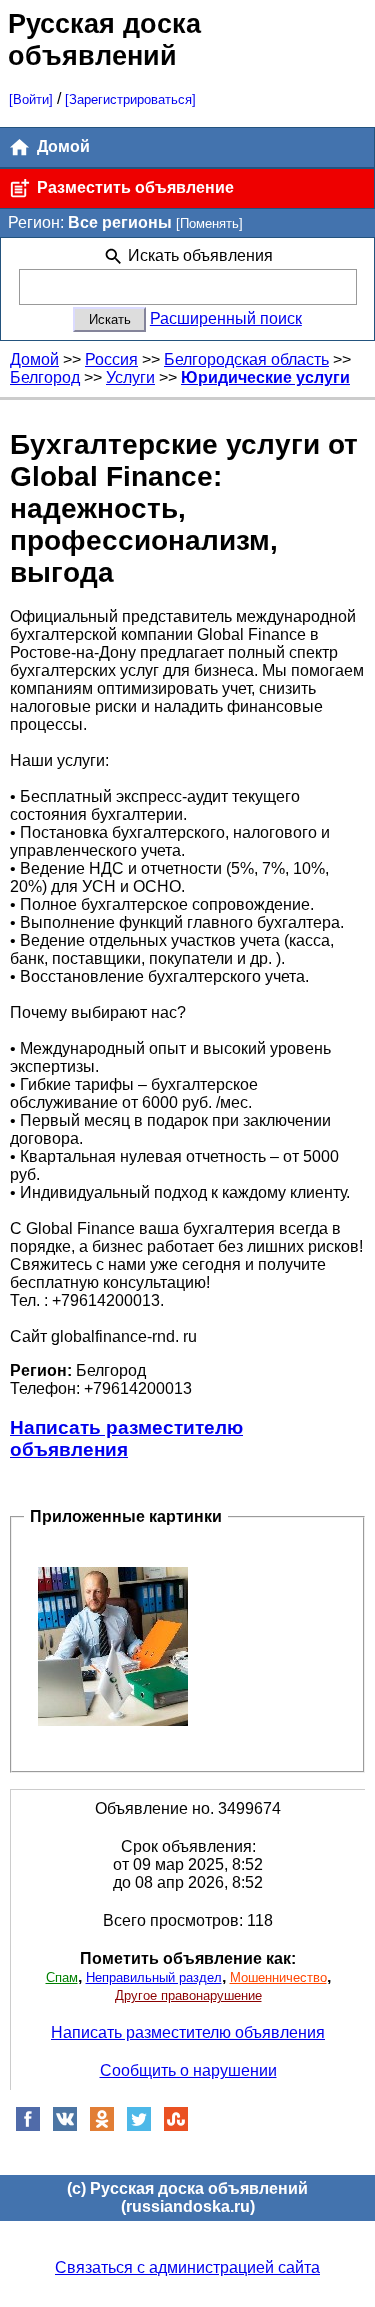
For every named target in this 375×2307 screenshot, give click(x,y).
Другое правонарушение (188, 1995)
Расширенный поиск (226, 318)
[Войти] (31, 99)
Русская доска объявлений (104, 39)
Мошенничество (278, 1977)
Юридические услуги (265, 377)
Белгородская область (246, 359)
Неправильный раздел (154, 1977)
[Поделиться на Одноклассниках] (102, 2126)
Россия (111, 359)
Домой (61, 146)
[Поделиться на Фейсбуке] (28, 2126)
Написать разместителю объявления (126, 1438)
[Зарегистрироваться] (130, 99)
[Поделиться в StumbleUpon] (176, 2126)
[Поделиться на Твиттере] (139, 2126)
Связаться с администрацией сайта (187, 2267)
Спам (62, 1977)
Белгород (45, 377)
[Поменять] (209, 223)
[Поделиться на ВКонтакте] (65, 2126)
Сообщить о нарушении (188, 2070)
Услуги (130, 377)
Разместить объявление (133, 187)
